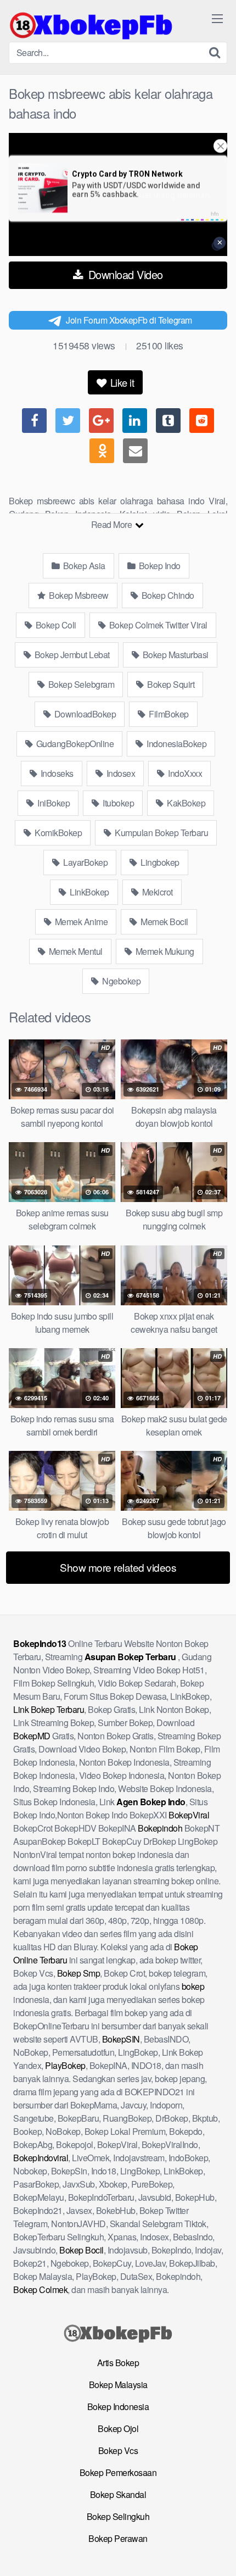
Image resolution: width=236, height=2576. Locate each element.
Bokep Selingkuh (118, 2516)
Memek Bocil (164, 922)
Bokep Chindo (167, 595)
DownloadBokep (84, 714)
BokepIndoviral (41, 2158)
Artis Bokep (118, 2363)
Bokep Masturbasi (175, 655)
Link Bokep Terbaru (49, 1709)
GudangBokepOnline (74, 744)
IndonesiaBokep (176, 744)
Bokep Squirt (170, 684)
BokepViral (189, 1815)
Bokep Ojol (118, 2428)
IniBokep (53, 803)
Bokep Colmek (40, 2290)
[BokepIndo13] (91, 25)
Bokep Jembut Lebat (71, 655)
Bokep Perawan (118, 2538)
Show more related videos (118, 1567)
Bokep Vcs (118, 2450)
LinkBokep (89, 892)
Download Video (124, 274)
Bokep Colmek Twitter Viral (157, 625)
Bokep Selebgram (80, 684)
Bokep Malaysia (118, 2385)
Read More (113, 524)
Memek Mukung (164, 951)
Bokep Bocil (82, 2250)
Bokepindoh (160, 1828)
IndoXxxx (184, 773)
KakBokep (186, 803)
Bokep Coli (55, 625)
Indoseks (56, 773)
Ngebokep (121, 981)
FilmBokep (168, 714)
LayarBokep (85, 862)
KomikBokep (58, 833)
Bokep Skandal (118, 2494)
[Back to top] (217, 2552)
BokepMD (32, 1736)
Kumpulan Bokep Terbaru (161, 833)
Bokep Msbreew (78, 595)
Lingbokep (159, 862)
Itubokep (118, 803)
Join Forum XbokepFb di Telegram (129, 320)
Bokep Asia (83, 566)
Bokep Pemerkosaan (118, 2472)
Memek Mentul (75, 951)
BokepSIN (121, 2039)
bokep (193, 1986)
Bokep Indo (159, 566)
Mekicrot (156, 892)
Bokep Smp (79, 1973)
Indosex (120, 773)
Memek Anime (80, 922)
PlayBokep (65, 2065)
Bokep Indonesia (118, 2407)
